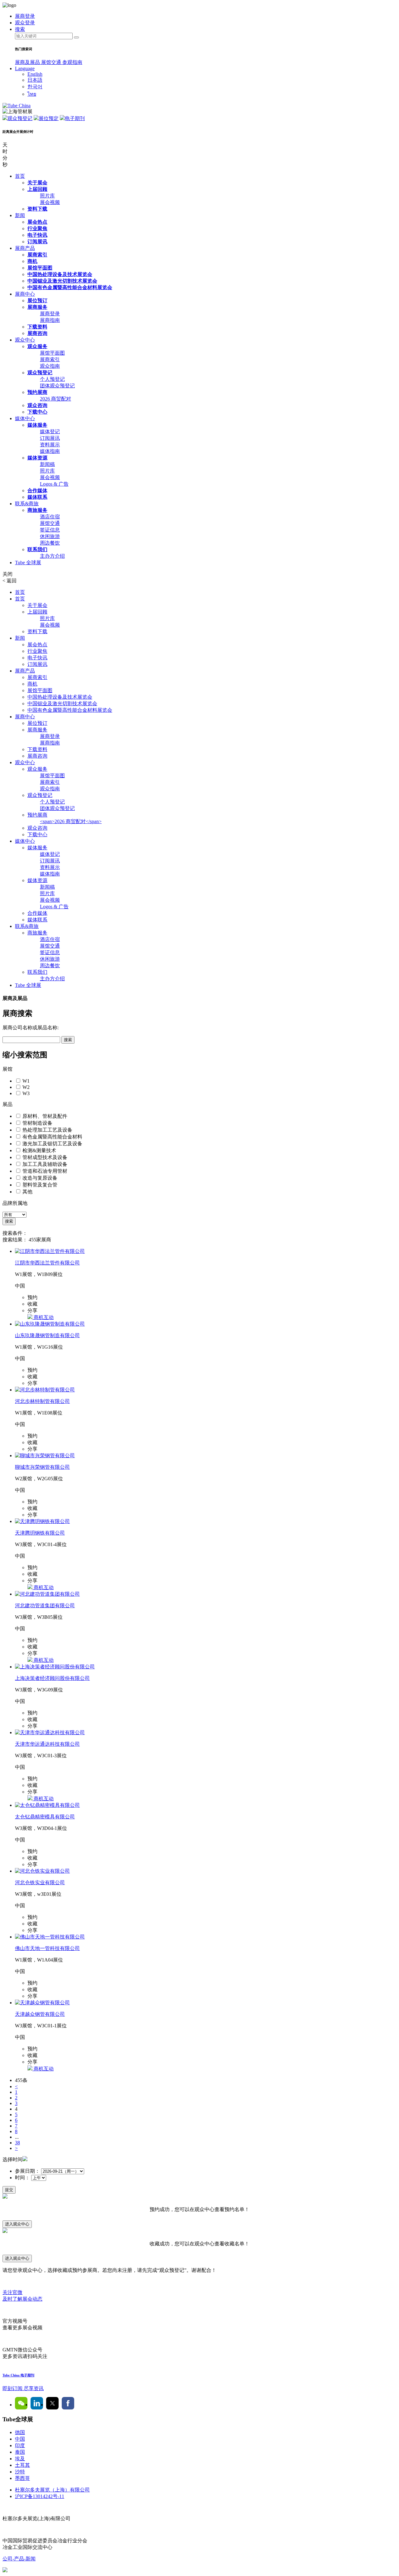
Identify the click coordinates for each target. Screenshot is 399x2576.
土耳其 (22, 2465)
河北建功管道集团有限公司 (45, 1606)
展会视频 (50, 202)
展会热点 (37, 222)
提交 (9, 2190)
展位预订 (37, 301)
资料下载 (37, 209)
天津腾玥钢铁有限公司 (40, 1533)
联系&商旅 (27, 504)
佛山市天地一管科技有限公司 (47, 1948)
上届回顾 (37, 189)
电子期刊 (75, 118)
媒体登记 (50, 432)
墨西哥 (22, 2478)
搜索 (68, 1040)
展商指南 (50, 320)
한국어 (35, 87)
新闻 (20, 215)
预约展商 (37, 392)
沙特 (20, 2472)
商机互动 (43, 1317)
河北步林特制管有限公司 (42, 1401)
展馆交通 (52, 62)
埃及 (20, 2459)
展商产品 (25, 248)
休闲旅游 (50, 536)
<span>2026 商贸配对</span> (71, 821)
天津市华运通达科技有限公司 (47, 1744)
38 (17, 2143)
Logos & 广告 (54, 484)
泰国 (20, 2452)
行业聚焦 (37, 228)
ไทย (32, 94)
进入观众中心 (17, 2224)
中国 (20, 2439)
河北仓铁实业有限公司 (40, 1882)
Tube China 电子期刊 (18, 2375)
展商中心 (25, 294)
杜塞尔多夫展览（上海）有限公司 (52, 2490)
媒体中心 (25, 418)
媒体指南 (50, 451)
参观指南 (72, 62)
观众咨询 (37, 405)
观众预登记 (20, 118)
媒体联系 (37, 497)
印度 (20, 2445)
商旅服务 (37, 510)
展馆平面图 (40, 268)
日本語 (35, 80)
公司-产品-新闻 (19, 2559)
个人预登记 (52, 379)
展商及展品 (28, 62)
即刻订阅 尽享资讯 (23, 2388)
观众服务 (37, 346)
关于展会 (37, 183)
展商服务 (37, 307)
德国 (20, 2432)
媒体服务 (37, 425)
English (35, 74)
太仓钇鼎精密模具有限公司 (45, 1817)
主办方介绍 (52, 556)
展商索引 (37, 255)
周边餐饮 (50, 543)
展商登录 (50, 314)
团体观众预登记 (57, 386)
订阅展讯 (37, 242)
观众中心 (25, 340)
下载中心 (37, 412)
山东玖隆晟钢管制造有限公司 (47, 1335)
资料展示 (50, 445)
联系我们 (37, 549)
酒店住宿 (50, 517)
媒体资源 (37, 458)
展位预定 (49, 118)
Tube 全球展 (28, 563)
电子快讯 (37, 235)
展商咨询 (37, 333)
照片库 (47, 196)
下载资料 (37, 327)
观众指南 (50, 366)
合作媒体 (37, 490)
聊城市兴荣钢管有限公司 (42, 1467)
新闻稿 (47, 464)
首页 (20, 176)
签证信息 (50, 530)
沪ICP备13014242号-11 (40, 2496)
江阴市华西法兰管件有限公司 (47, 1263)
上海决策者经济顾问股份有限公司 (52, 1678)
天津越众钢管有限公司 (40, 2014)
